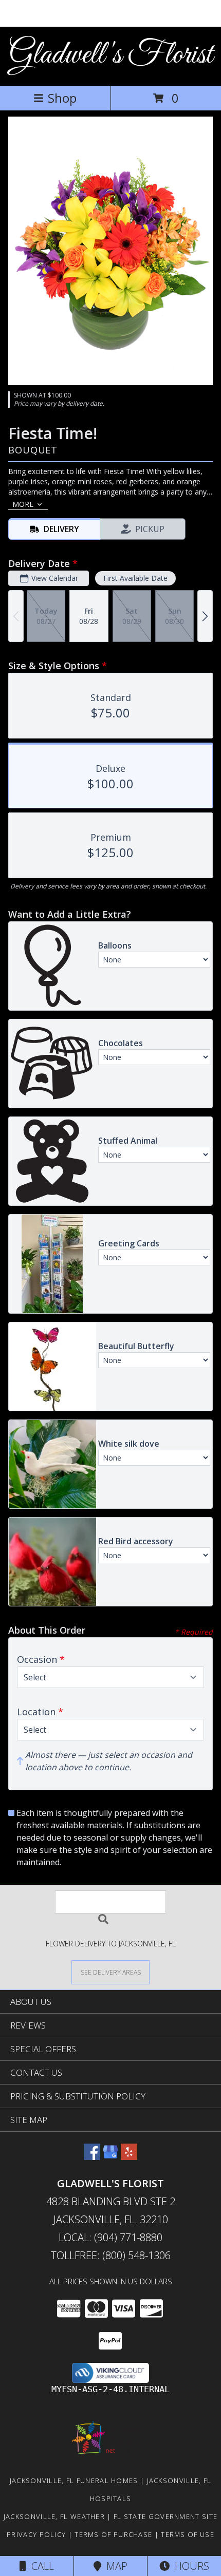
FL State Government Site (165, 2516)
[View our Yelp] (129, 2157)
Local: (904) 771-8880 (110, 2237)
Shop (62, 98)
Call (40, 2566)
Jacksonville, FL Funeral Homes (74, 2480)
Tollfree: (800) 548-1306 (111, 2255)
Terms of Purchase (113, 2534)
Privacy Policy (36, 2534)
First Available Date (135, 578)
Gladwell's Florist (111, 55)
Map (114, 2566)
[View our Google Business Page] (110, 2157)
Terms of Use (188, 2534)
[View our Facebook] (92, 2157)
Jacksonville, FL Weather (54, 2516)
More (23, 504)
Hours (189, 2566)
